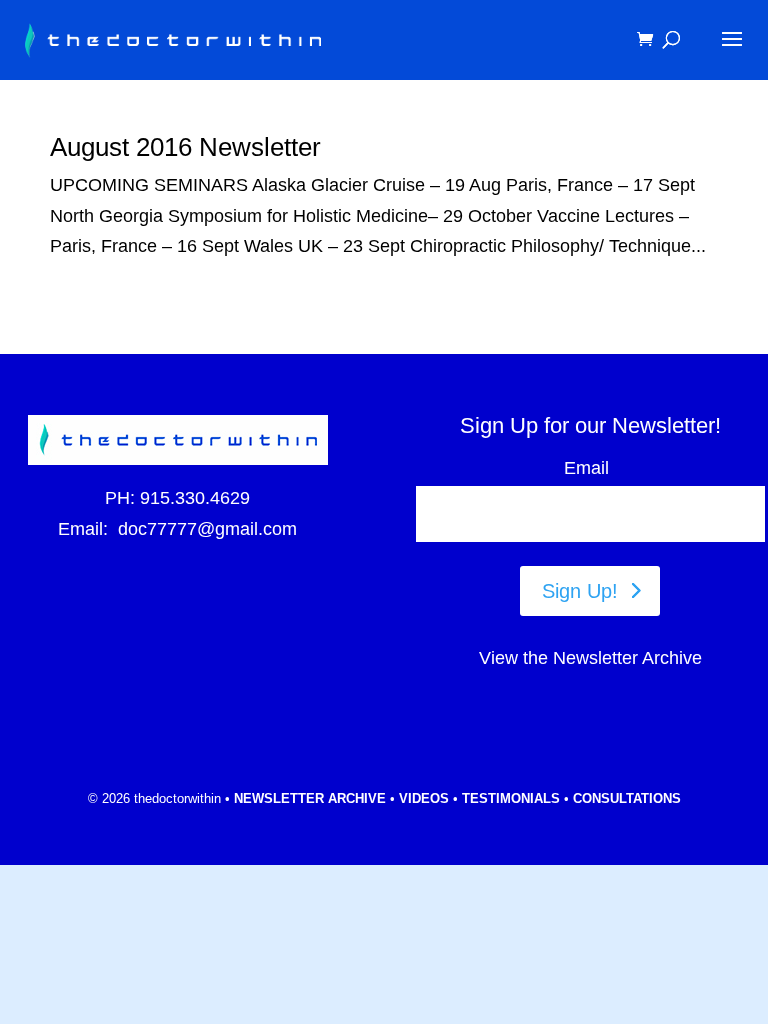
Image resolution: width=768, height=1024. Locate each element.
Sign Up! (580, 591)
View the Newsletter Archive (590, 658)
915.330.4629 (195, 498)
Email (590, 468)
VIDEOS (424, 798)
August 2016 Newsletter (185, 147)
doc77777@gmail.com (207, 529)
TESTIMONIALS (511, 798)
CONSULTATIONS (627, 798)
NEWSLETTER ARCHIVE (310, 798)
